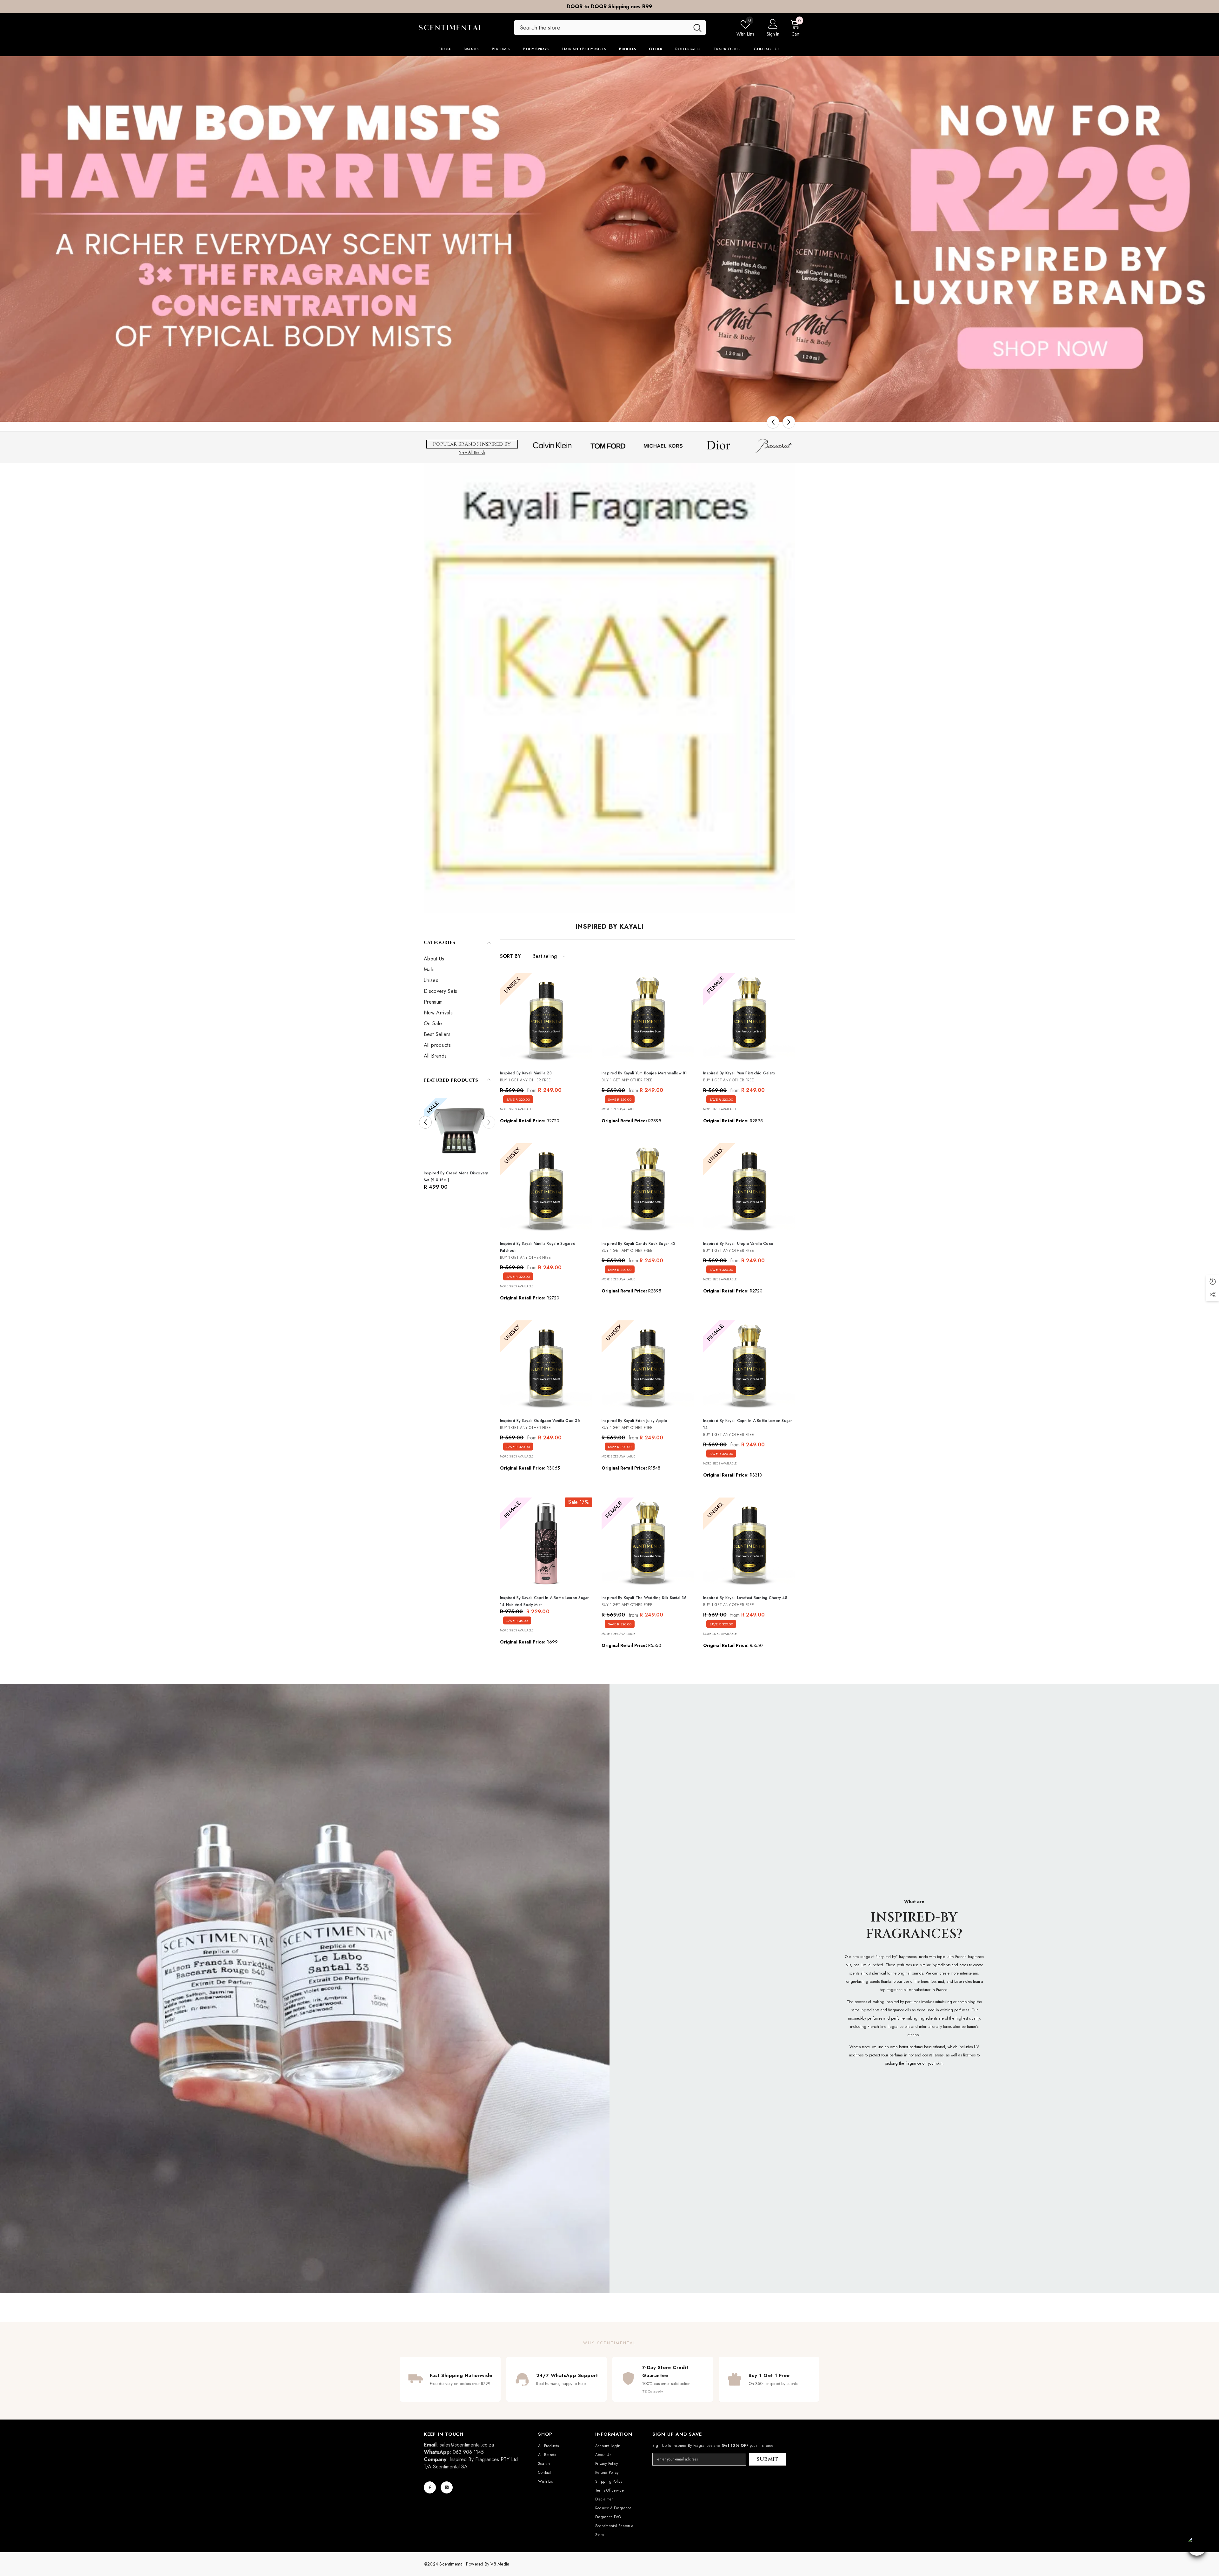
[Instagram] (447, 2487)
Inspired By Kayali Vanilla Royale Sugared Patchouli (538, 1247)
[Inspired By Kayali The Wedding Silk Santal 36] (648, 1544)
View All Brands (472, 452)
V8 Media (500, 2564)
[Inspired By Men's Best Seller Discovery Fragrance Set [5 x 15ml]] (481, 1132)
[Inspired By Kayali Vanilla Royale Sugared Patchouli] (546, 1189)
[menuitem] (457, 959)
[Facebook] (430, 2487)
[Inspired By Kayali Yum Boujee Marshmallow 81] (648, 1019)
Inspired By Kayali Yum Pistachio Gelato (739, 1073)
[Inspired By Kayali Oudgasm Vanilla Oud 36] (546, 1366)
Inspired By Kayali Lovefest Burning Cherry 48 (745, 1598)
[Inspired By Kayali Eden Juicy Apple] (648, 1366)
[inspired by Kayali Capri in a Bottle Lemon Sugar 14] (749, 1366)
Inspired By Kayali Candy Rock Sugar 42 (639, 1244)
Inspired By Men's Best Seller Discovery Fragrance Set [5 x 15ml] (480, 1177)
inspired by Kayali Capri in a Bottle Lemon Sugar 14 (748, 1424)
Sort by (510, 956)
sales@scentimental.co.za (467, 2445)
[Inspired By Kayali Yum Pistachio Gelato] (749, 1019)
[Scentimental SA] (609, 239)
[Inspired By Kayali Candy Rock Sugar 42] (648, 1189)
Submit (768, 2459)
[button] (773, 422)
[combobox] (602, 28)
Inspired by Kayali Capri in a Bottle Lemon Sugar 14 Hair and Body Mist (544, 1601)
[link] (305, 1988)
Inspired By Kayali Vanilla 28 (526, 1073)
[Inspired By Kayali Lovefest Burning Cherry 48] (749, 1544)
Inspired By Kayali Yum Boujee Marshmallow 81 (644, 1073)
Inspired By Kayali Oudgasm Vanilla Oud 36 (540, 1421)
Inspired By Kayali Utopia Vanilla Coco (738, 1244)
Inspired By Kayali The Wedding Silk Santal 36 (644, 1598)
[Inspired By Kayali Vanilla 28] (546, 1019)
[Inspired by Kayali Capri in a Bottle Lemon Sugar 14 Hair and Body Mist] (546, 1544)
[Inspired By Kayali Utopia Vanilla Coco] (749, 1189)
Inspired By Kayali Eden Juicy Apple (634, 1421)
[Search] (610, 28)
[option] (609, 7)
